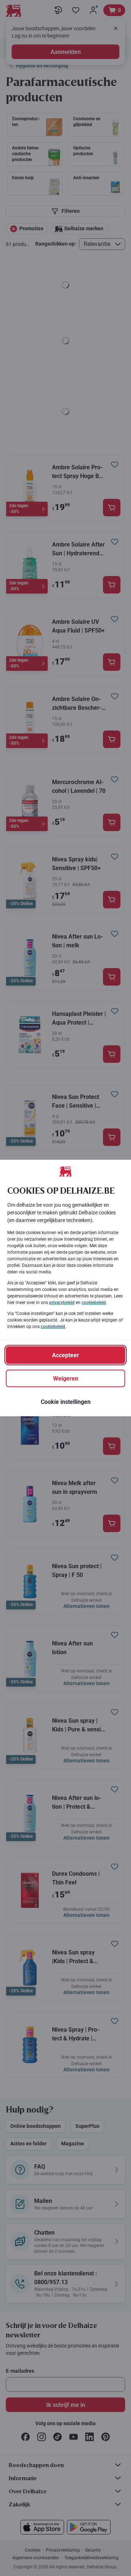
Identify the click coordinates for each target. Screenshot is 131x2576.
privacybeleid (62, 1303)
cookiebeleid (94, 1303)
